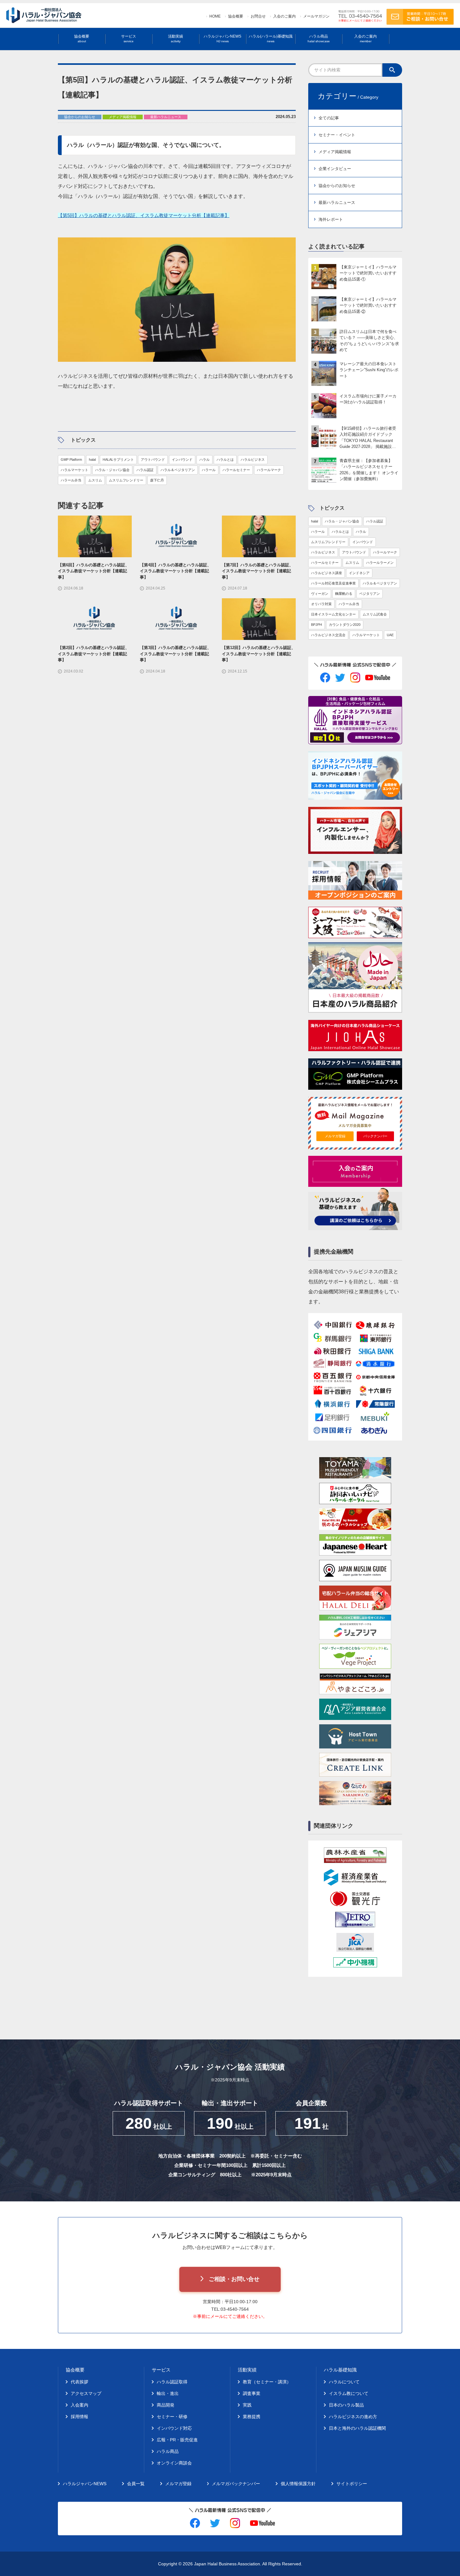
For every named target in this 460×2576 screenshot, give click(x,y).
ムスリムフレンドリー (126, 480)
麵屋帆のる (344, 594)
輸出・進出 (168, 2393)
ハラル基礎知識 (340, 2370)
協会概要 (236, 16)
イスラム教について (349, 2393)
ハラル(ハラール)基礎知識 (271, 39)
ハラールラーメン (380, 563)
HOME (215, 16)
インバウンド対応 (174, 2428)
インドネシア (359, 573)
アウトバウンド (153, 460)
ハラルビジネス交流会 (328, 635)
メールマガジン (316, 16)
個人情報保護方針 (298, 2484)
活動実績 (176, 39)
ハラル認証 (145, 470)
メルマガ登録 (335, 1136)
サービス (129, 39)
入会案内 (79, 2405)
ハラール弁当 (71, 480)
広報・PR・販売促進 (177, 2440)
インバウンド (182, 460)
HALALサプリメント (118, 460)
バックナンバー (375, 1136)
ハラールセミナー (236, 470)
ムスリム (95, 480)
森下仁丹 (157, 480)
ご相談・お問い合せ (234, 2279)
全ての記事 (329, 118)
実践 (247, 2405)
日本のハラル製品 (346, 2405)
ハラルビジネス (253, 460)
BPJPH (317, 625)
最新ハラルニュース (337, 203)
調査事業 (252, 2393)
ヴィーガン (320, 594)
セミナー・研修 (172, 2417)
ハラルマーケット (74, 470)
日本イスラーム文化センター (333, 614)
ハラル (204, 460)
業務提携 (252, 2417)
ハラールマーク (269, 470)
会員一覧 (136, 2484)
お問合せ (258, 16)
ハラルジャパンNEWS (222, 39)
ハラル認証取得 (172, 2382)
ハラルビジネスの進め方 (353, 2417)
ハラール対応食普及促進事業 (333, 583)
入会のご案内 (284, 16)
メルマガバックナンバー (236, 2484)
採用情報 (79, 2417)
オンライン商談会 (174, 2463)
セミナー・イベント (337, 135)
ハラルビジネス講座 (327, 573)
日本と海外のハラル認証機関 (357, 2428)
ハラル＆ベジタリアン (178, 470)
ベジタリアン (370, 594)
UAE (390, 635)
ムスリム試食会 (375, 614)
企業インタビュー (335, 169)
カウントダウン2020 (345, 625)
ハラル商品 (319, 39)
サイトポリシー (352, 2484)
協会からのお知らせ (337, 186)
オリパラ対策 (321, 604)
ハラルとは (225, 460)
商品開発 (166, 2405)
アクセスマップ (86, 2393)
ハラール (209, 470)
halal (92, 460)
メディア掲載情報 (335, 152)
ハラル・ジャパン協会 (112, 470)
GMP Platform (71, 460)
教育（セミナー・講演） (267, 2382)
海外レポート (331, 219)
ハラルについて (344, 2382)
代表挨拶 (79, 2382)
